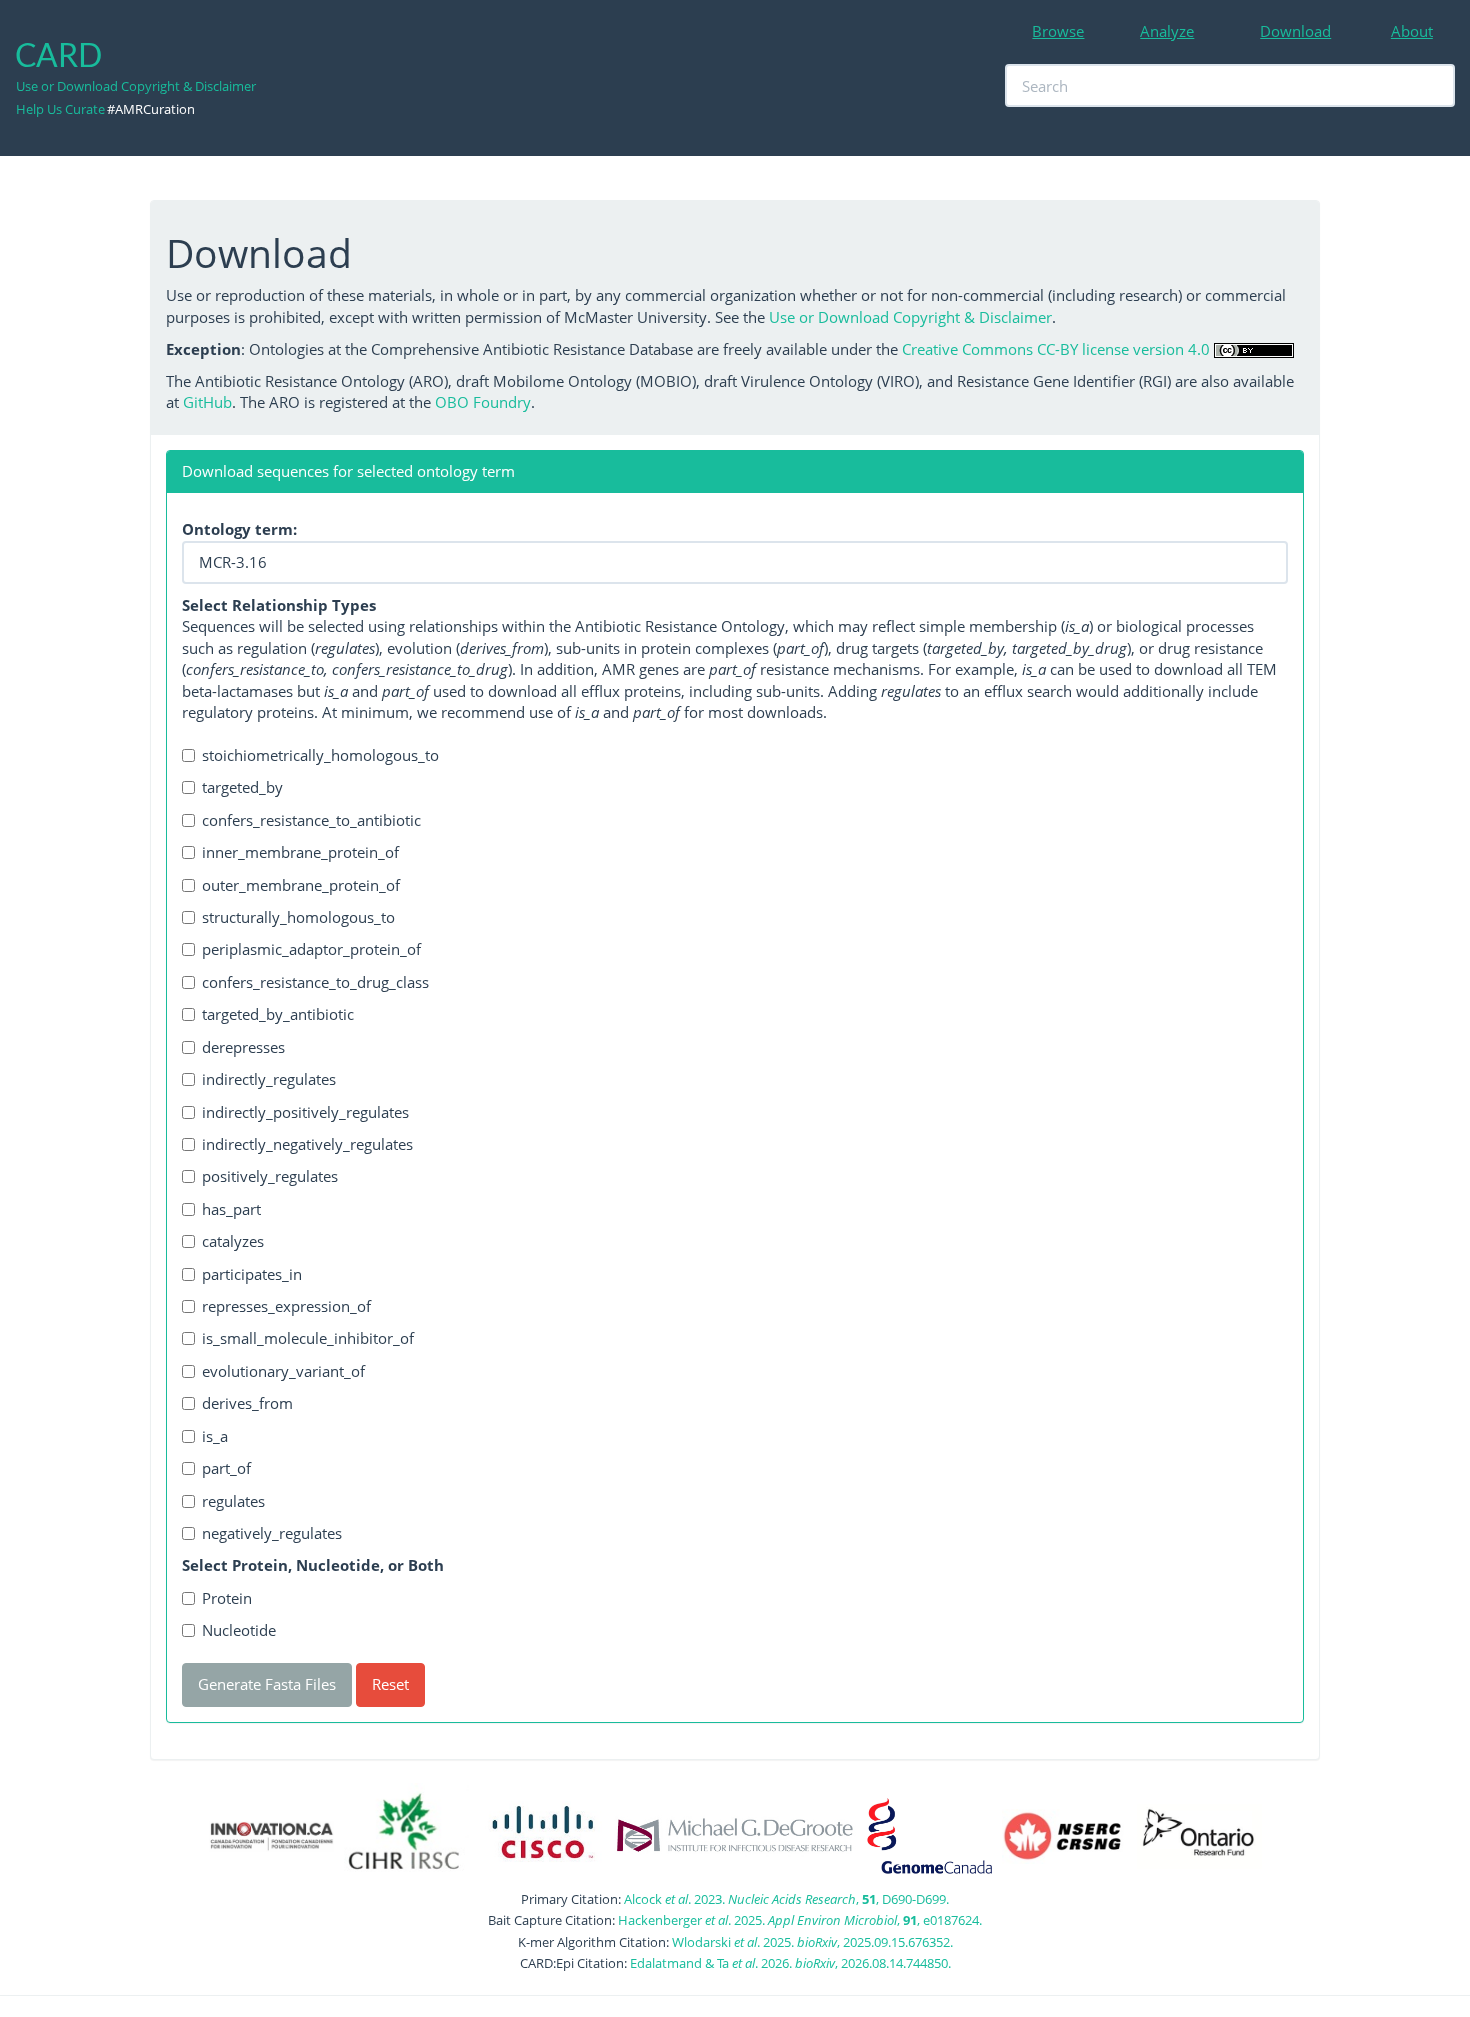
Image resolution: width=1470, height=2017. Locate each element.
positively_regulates (270, 1176)
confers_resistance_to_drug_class (315, 982)
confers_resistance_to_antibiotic (311, 820)
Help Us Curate (60, 109)
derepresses (243, 1047)
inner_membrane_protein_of (300, 852)
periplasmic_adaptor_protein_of (311, 949)
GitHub (207, 402)
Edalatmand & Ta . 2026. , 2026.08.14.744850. (790, 1963)
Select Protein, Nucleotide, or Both (313, 1565)
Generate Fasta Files (267, 1684)
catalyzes (233, 1241)
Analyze (1167, 31)
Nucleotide (239, 1630)
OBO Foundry (483, 402)
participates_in (252, 1274)
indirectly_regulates (269, 1079)
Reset (390, 1684)
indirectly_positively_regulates (305, 1112)
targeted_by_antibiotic (278, 1014)
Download (1295, 31)
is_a (215, 1436)
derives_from (247, 1403)
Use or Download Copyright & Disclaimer (136, 86)
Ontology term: (239, 529)
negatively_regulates (272, 1533)
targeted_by (242, 787)
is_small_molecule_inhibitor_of (308, 1338)
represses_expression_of (286, 1306)
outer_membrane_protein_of (301, 885)
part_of (226, 1468)
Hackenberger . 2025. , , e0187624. (800, 1920)
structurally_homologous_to (298, 917)
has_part (231, 1209)
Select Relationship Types (279, 605)
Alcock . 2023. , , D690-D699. (786, 1899)
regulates (233, 1501)
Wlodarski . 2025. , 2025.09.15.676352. (812, 1942)
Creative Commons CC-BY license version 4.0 (1056, 349)
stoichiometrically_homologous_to (320, 755)
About (1412, 31)
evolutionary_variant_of (283, 1371)
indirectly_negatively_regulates (307, 1144)
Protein (227, 1598)
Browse (1058, 31)
